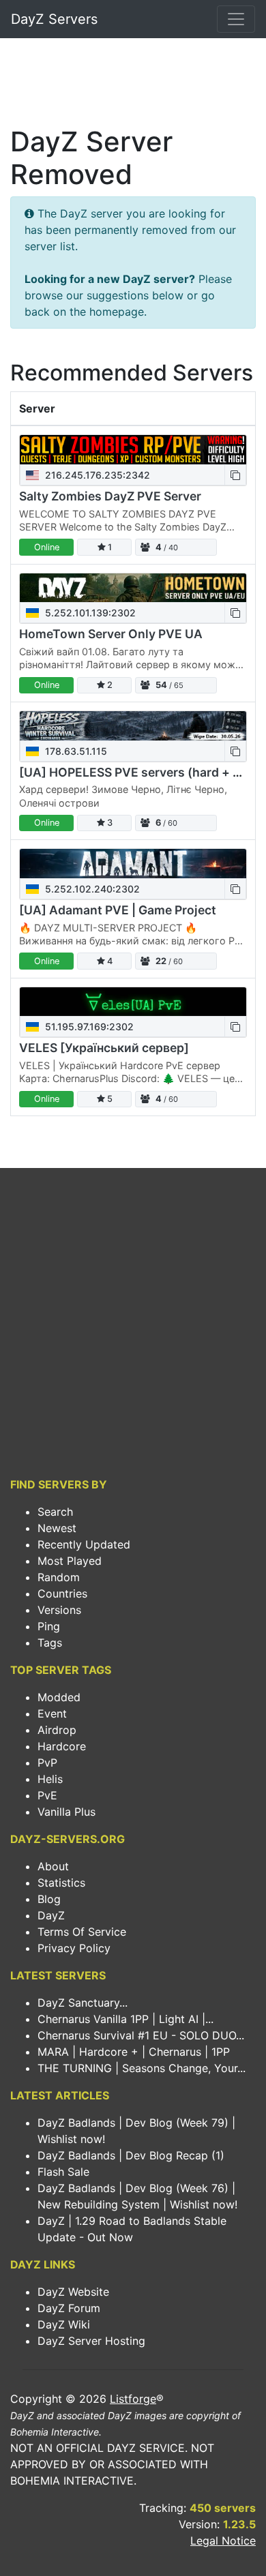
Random (59, 1577)
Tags (50, 1643)
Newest (57, 1528)
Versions (59, 1610)
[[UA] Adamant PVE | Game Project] (133, 864)
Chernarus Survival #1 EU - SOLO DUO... (141, 2035)
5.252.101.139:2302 (89, 613)
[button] (235, 475)
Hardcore (62, 1746)
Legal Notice (223, 2541)
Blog (49, 1899)
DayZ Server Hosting (91, 2341)
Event (52, 1713)
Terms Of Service (82, 1932)
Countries (62, 1593)
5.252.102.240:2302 (91, 889)
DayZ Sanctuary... (83, 2003)
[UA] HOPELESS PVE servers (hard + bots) (142, 772)
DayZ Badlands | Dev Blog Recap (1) (131, 2155)
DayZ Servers (54, 19)
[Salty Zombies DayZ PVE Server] (133, 450)
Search (55, 1512)
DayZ (51, 1915)
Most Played (70, 1561)
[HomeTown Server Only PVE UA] (133, 588)
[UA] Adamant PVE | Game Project (118, 910)
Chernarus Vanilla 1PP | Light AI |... (125, 2019)
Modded (59, 1697)
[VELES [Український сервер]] (133, 1002)
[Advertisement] (133, 86)
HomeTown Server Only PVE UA (111, 634)
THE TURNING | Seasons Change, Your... (142, 2068)
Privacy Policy (74, 1948)
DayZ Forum (69, 2308)
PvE (47, 1795)
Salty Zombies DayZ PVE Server (110, 496)
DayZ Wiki (64, 2324)
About (53, 1866)
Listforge (133, 2399)
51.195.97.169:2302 (88, 1027)
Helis (50, 1779)
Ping (49, 1626)
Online (47, 547)
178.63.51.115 (75, 751)
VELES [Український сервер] (104, 1048)
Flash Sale (63, 2172)
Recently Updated (84, 1544)
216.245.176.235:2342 (96, 475)
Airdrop (57, 1730)
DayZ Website (73, 2292)
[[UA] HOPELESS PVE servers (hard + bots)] (133, 726)
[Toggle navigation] (236, 19)
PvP (47, 1763)
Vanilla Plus (66, 1812)
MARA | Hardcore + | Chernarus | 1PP (134, 2052)
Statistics (61, 1883)
